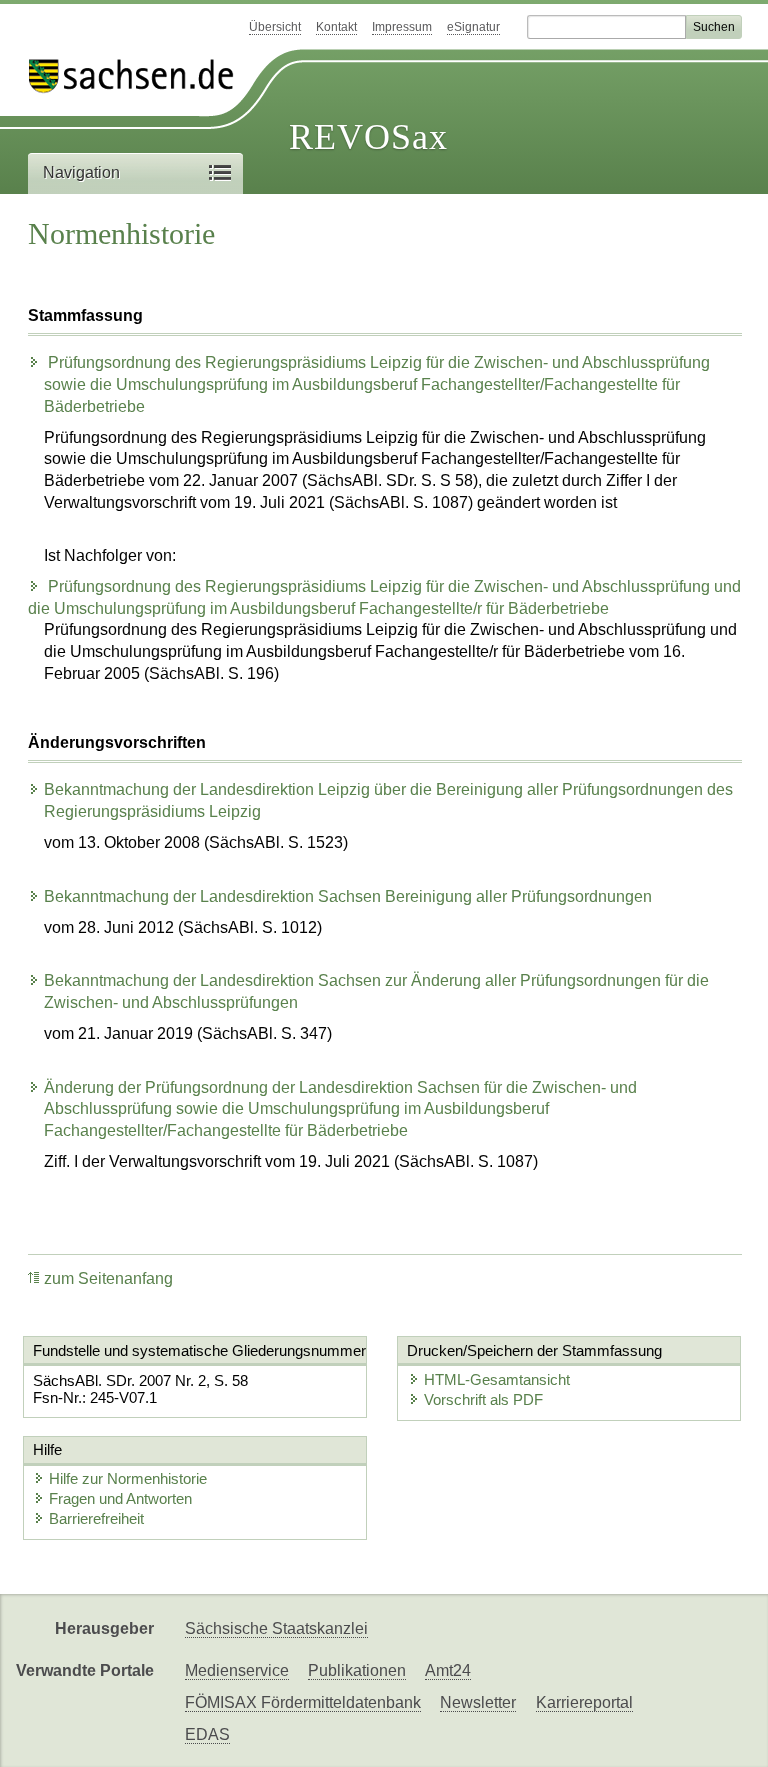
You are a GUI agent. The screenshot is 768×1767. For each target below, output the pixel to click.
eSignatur (473, 27)
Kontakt (336, 27)
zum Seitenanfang (108, 1278)
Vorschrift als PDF (483, 1399)
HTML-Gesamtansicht (497, 1379)
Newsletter (478, 1702)
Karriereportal (584, 1702)
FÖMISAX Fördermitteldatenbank (303, 1702)
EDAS (207, 1734)
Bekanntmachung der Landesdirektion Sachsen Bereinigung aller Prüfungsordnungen (348, 896)
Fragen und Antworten (120, 1498)
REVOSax (368, 137)
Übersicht (275, 27)
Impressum (402, 27)
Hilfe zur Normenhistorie (128, 1478)
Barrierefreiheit (96, 1518)
